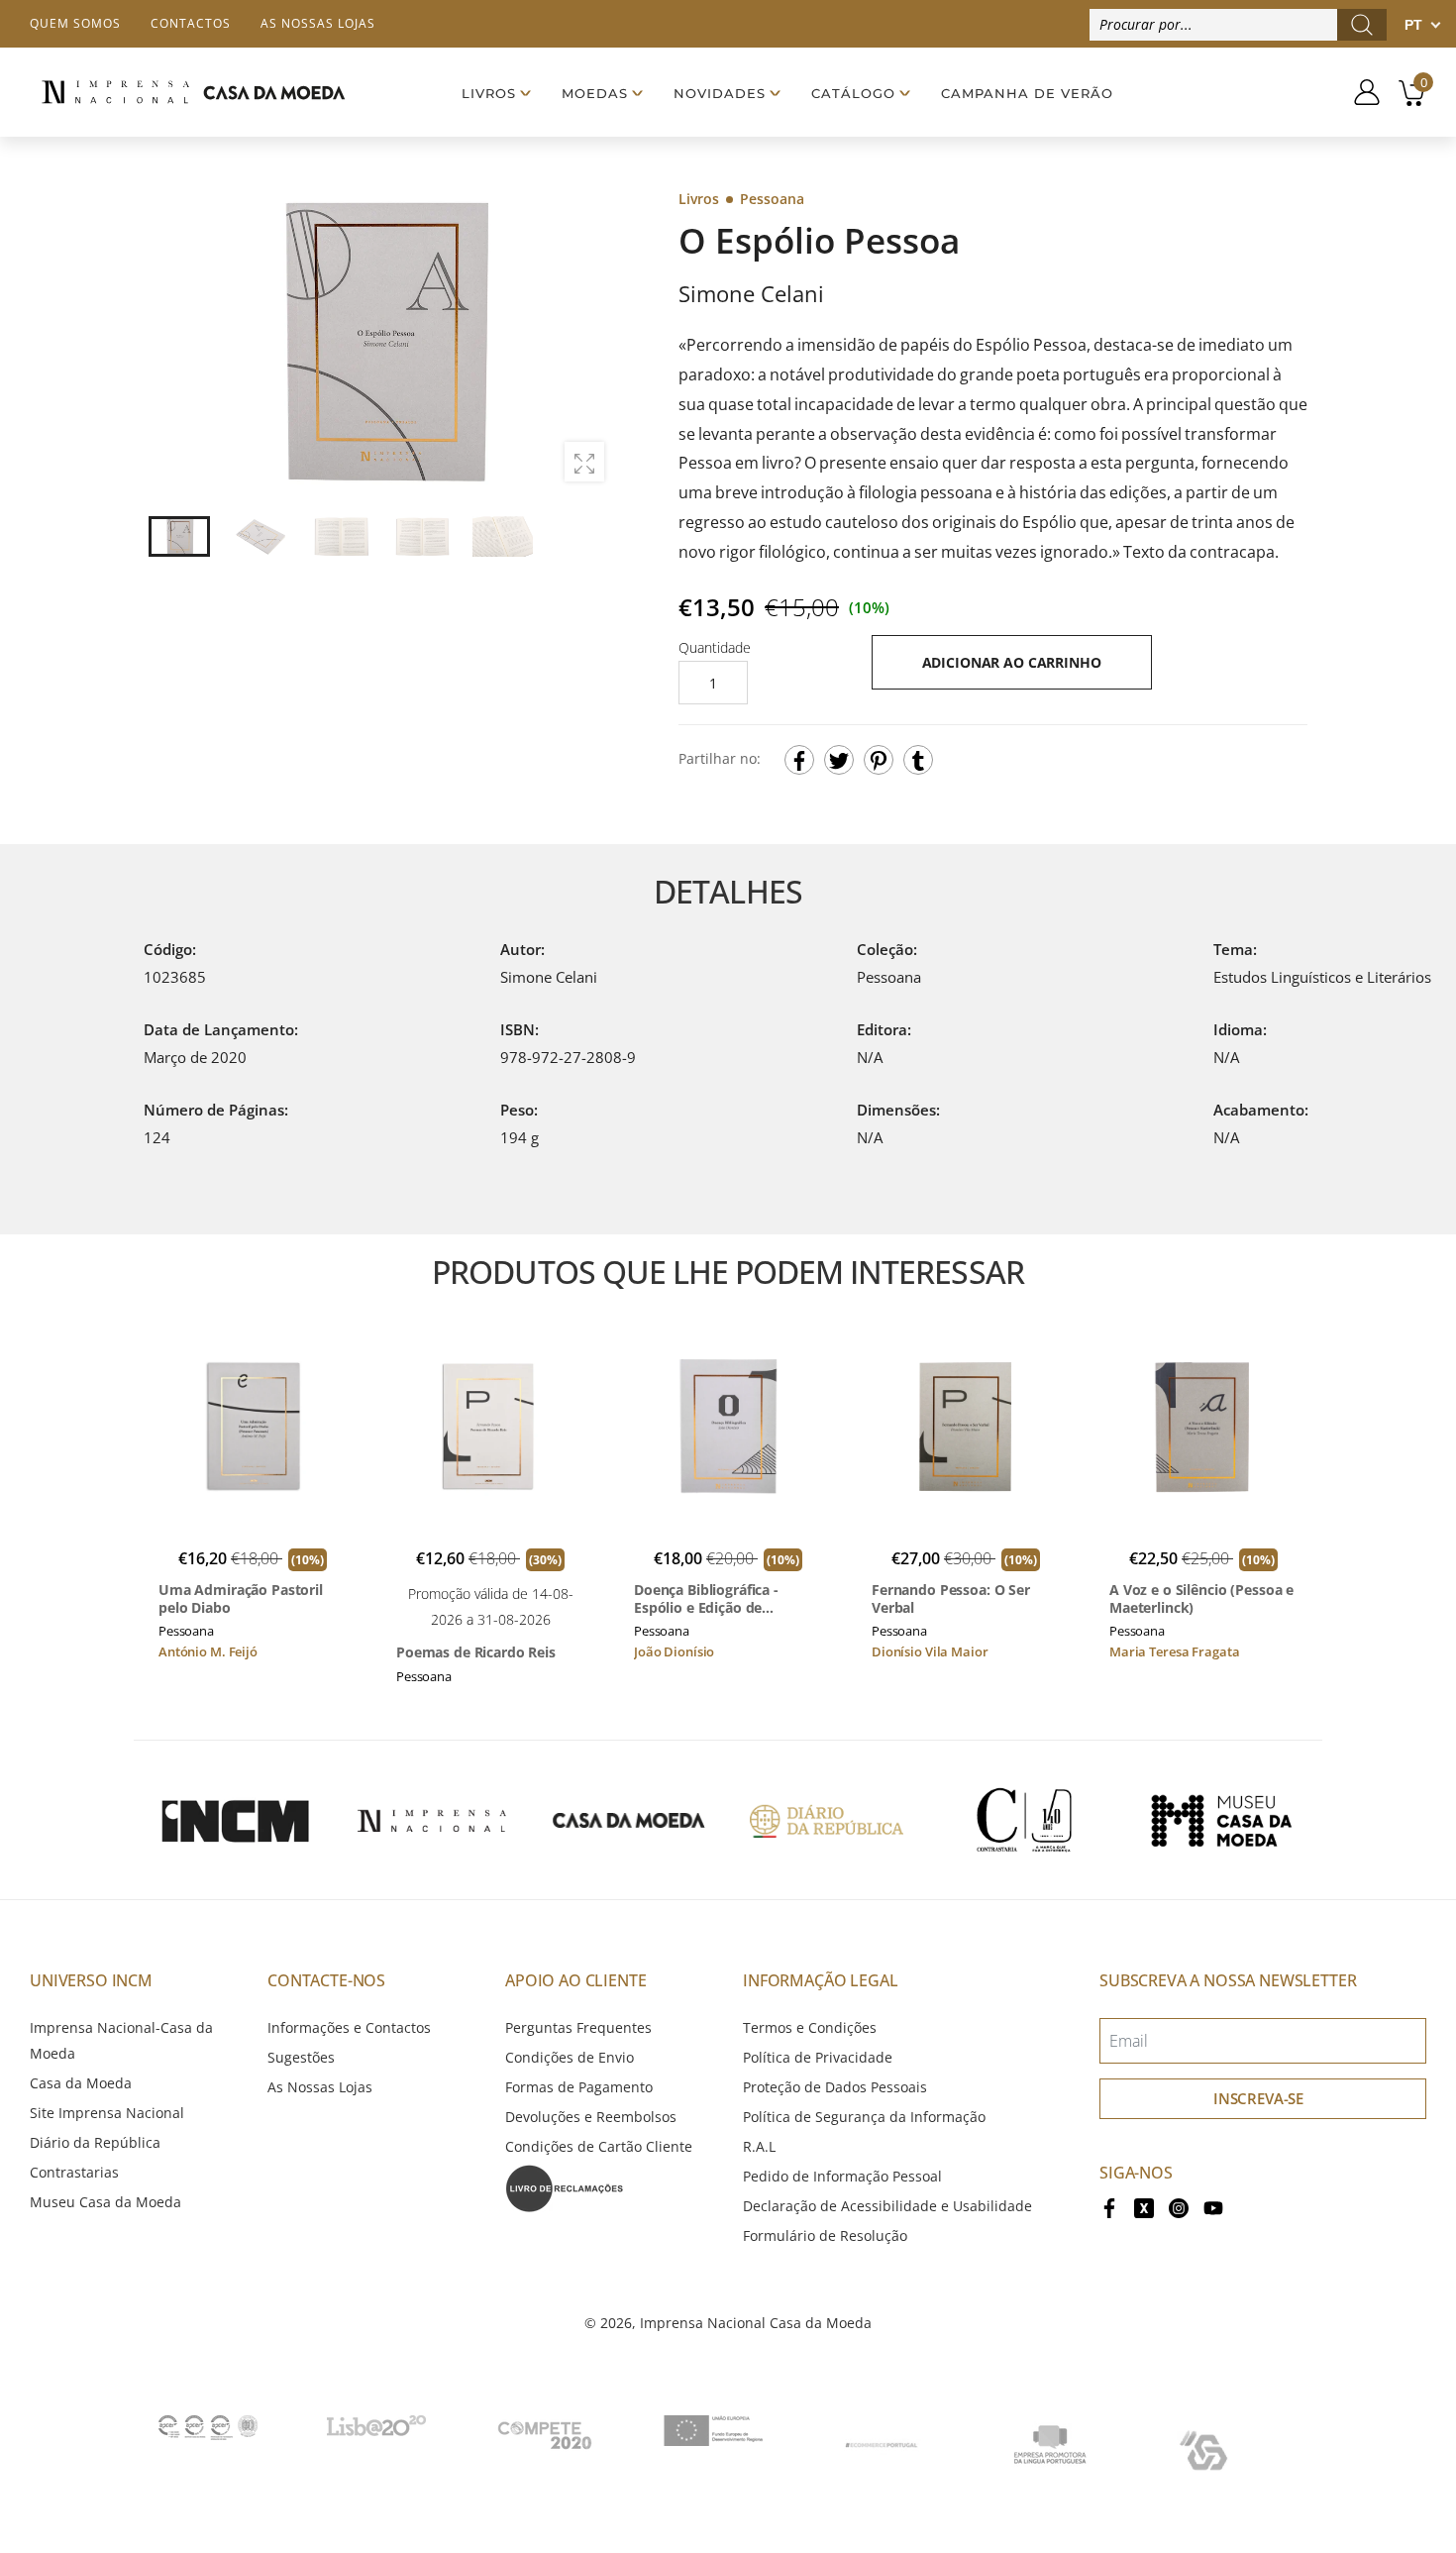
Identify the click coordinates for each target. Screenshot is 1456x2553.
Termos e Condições (810, 2027)
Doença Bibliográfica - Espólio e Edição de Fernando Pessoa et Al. (711, 1598)
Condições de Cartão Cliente (599, 2146)
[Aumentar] (584, 462)
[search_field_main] (1362, 25)
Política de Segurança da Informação (864, 2117)
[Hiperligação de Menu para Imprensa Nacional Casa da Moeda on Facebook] (1109, 2206)
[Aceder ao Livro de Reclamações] (565, 2187)
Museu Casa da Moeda (105, 2202)
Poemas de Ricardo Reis (476, 1652)
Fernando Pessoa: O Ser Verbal (951, 1598)
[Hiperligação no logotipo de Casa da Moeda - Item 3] (629, 1820)
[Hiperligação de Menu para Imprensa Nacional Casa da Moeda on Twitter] (1144, 2206)
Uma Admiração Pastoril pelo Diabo (241, 1598)
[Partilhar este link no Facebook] (799, 760)
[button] (588, 342)
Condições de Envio (570, 2057)
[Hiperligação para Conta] (1359, 92)
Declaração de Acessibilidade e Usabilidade (887, 2206)
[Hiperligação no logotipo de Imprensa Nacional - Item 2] (432, 1820)
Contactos (191, 23)
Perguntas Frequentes (578, 2027)
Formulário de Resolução (825, 2235)
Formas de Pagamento (579, 2087)
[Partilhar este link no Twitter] (839, 760)
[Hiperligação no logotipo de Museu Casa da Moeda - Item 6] (1221, 1820)
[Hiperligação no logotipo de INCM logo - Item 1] (235, 1820)
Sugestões (301, 2057)
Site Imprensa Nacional (107, 2113)
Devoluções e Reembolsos (591, 2117)
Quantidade (715, 647)
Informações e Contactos (349, 2027)
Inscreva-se (1258, 2098)
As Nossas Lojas (320, 2087)
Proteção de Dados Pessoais (835, 2087)
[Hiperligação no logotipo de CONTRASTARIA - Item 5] (1024, 1820)
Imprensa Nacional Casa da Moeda (756, 2323)
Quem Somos (75, 23)
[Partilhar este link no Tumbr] (918, 760)
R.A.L (759, 2146)
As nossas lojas (318, 23)
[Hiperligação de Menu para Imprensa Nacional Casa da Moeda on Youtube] (1213, 2206)
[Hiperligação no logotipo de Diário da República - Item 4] (826, 1820)
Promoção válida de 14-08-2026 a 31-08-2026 (491, 1606)
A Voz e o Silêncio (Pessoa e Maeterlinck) (1201, 1598)
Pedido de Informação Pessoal (842, 2176)
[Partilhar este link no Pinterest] (879, 760)
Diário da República (95, 2142)
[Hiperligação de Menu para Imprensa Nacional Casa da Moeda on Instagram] (1179, 2206)
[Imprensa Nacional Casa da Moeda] (193, 92)
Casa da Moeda (81, 2083)
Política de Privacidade (818, 2057)
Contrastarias (74, 2172)
